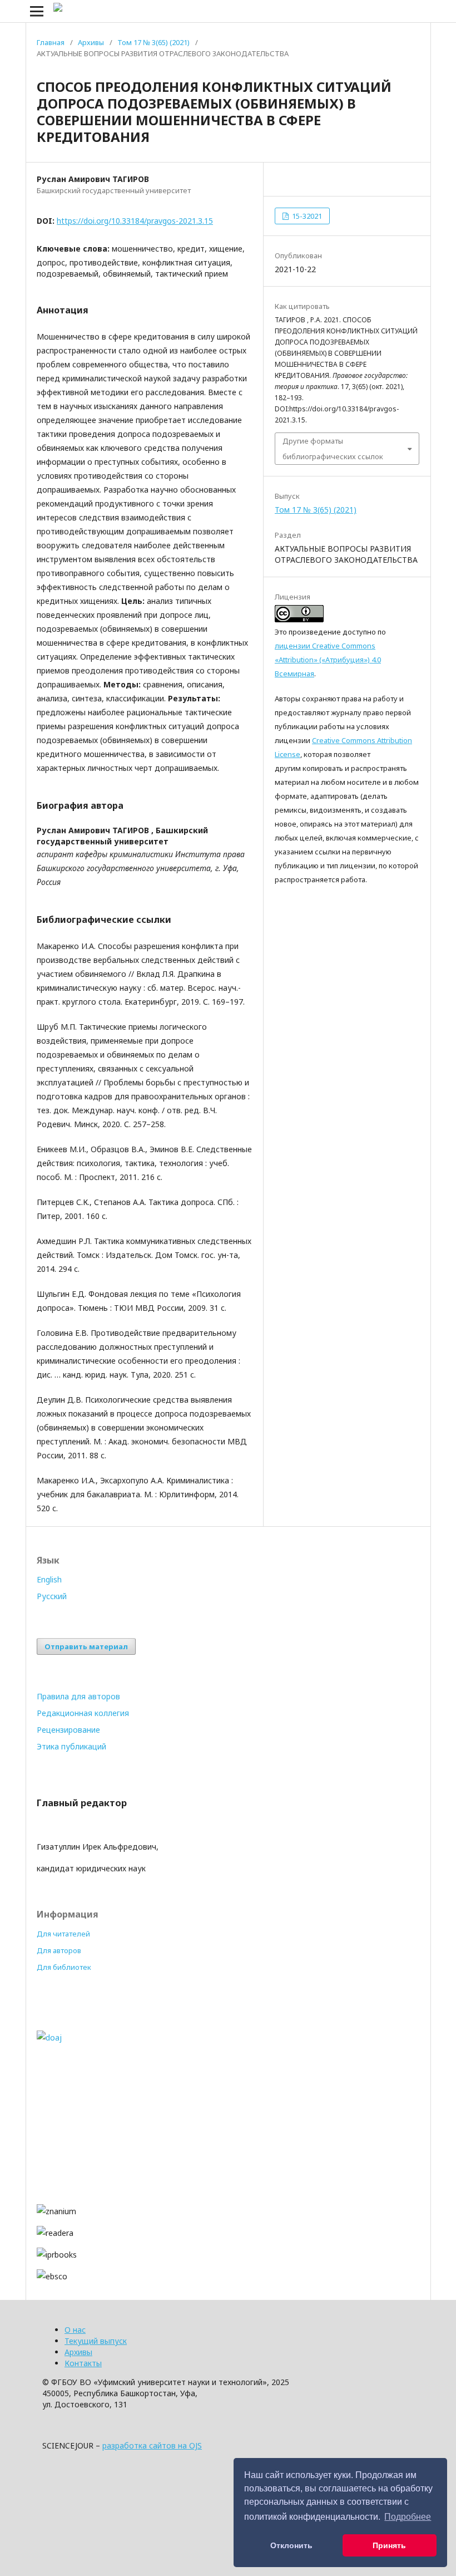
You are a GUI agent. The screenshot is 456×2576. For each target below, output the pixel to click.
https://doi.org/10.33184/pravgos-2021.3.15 (135, 221)
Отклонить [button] (291, 2545)
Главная (51, 42)
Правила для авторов (78, 1696)
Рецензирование (68, 1730)
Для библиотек (64, 1967)
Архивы (91, 42)
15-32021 (306, 216)
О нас (75, 2330)
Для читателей (63, 1934)
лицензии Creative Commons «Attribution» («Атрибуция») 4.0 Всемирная (328, 660)
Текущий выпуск (96, 2341)
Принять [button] (389, 2545)
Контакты (83, 2363)
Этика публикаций (71, 1746)
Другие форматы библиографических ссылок (333, 449)
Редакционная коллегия (83, 1713)
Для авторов (59, 1950)
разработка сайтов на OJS (152, 2445)
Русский (52, 1596)
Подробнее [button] (408, 2517)
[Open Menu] (37, 11)
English (49, 1579)
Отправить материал (86, 1646)
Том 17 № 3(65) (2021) (153, 42)
